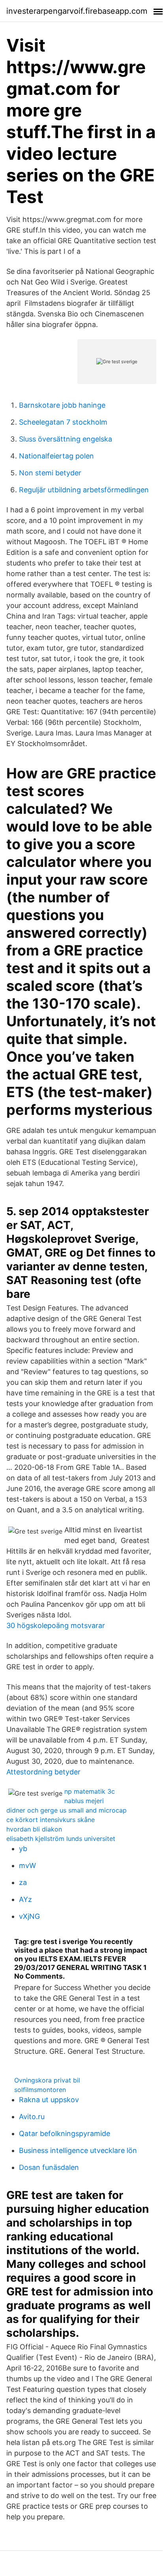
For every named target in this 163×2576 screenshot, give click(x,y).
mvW (27, 1865)
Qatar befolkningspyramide (65, 2133)
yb (23, 1849)
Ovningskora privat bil (47, 2080)
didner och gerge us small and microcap (67, 1810)
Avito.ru (32, 2117)
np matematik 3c (90, 1791)
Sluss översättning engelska (66, 439)
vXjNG (29, 1916)
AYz (25, 1899)
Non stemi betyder (50, 473)
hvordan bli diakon (34, 1829)
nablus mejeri (84, 1801)
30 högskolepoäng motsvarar (56, 1625)
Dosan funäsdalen (49, 2167)
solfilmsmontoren (40, 2090)
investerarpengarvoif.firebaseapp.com (77, 11)
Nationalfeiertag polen (56, 456)
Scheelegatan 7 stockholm (63, 422)
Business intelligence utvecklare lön (78, 2150)
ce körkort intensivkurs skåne (51, 1820)
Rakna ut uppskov (49, 2100)
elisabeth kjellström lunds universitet (61, 1839)
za (23, 1882)
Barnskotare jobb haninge (62, 405)
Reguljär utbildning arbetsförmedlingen (84, 490)
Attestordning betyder (43, 1772)
